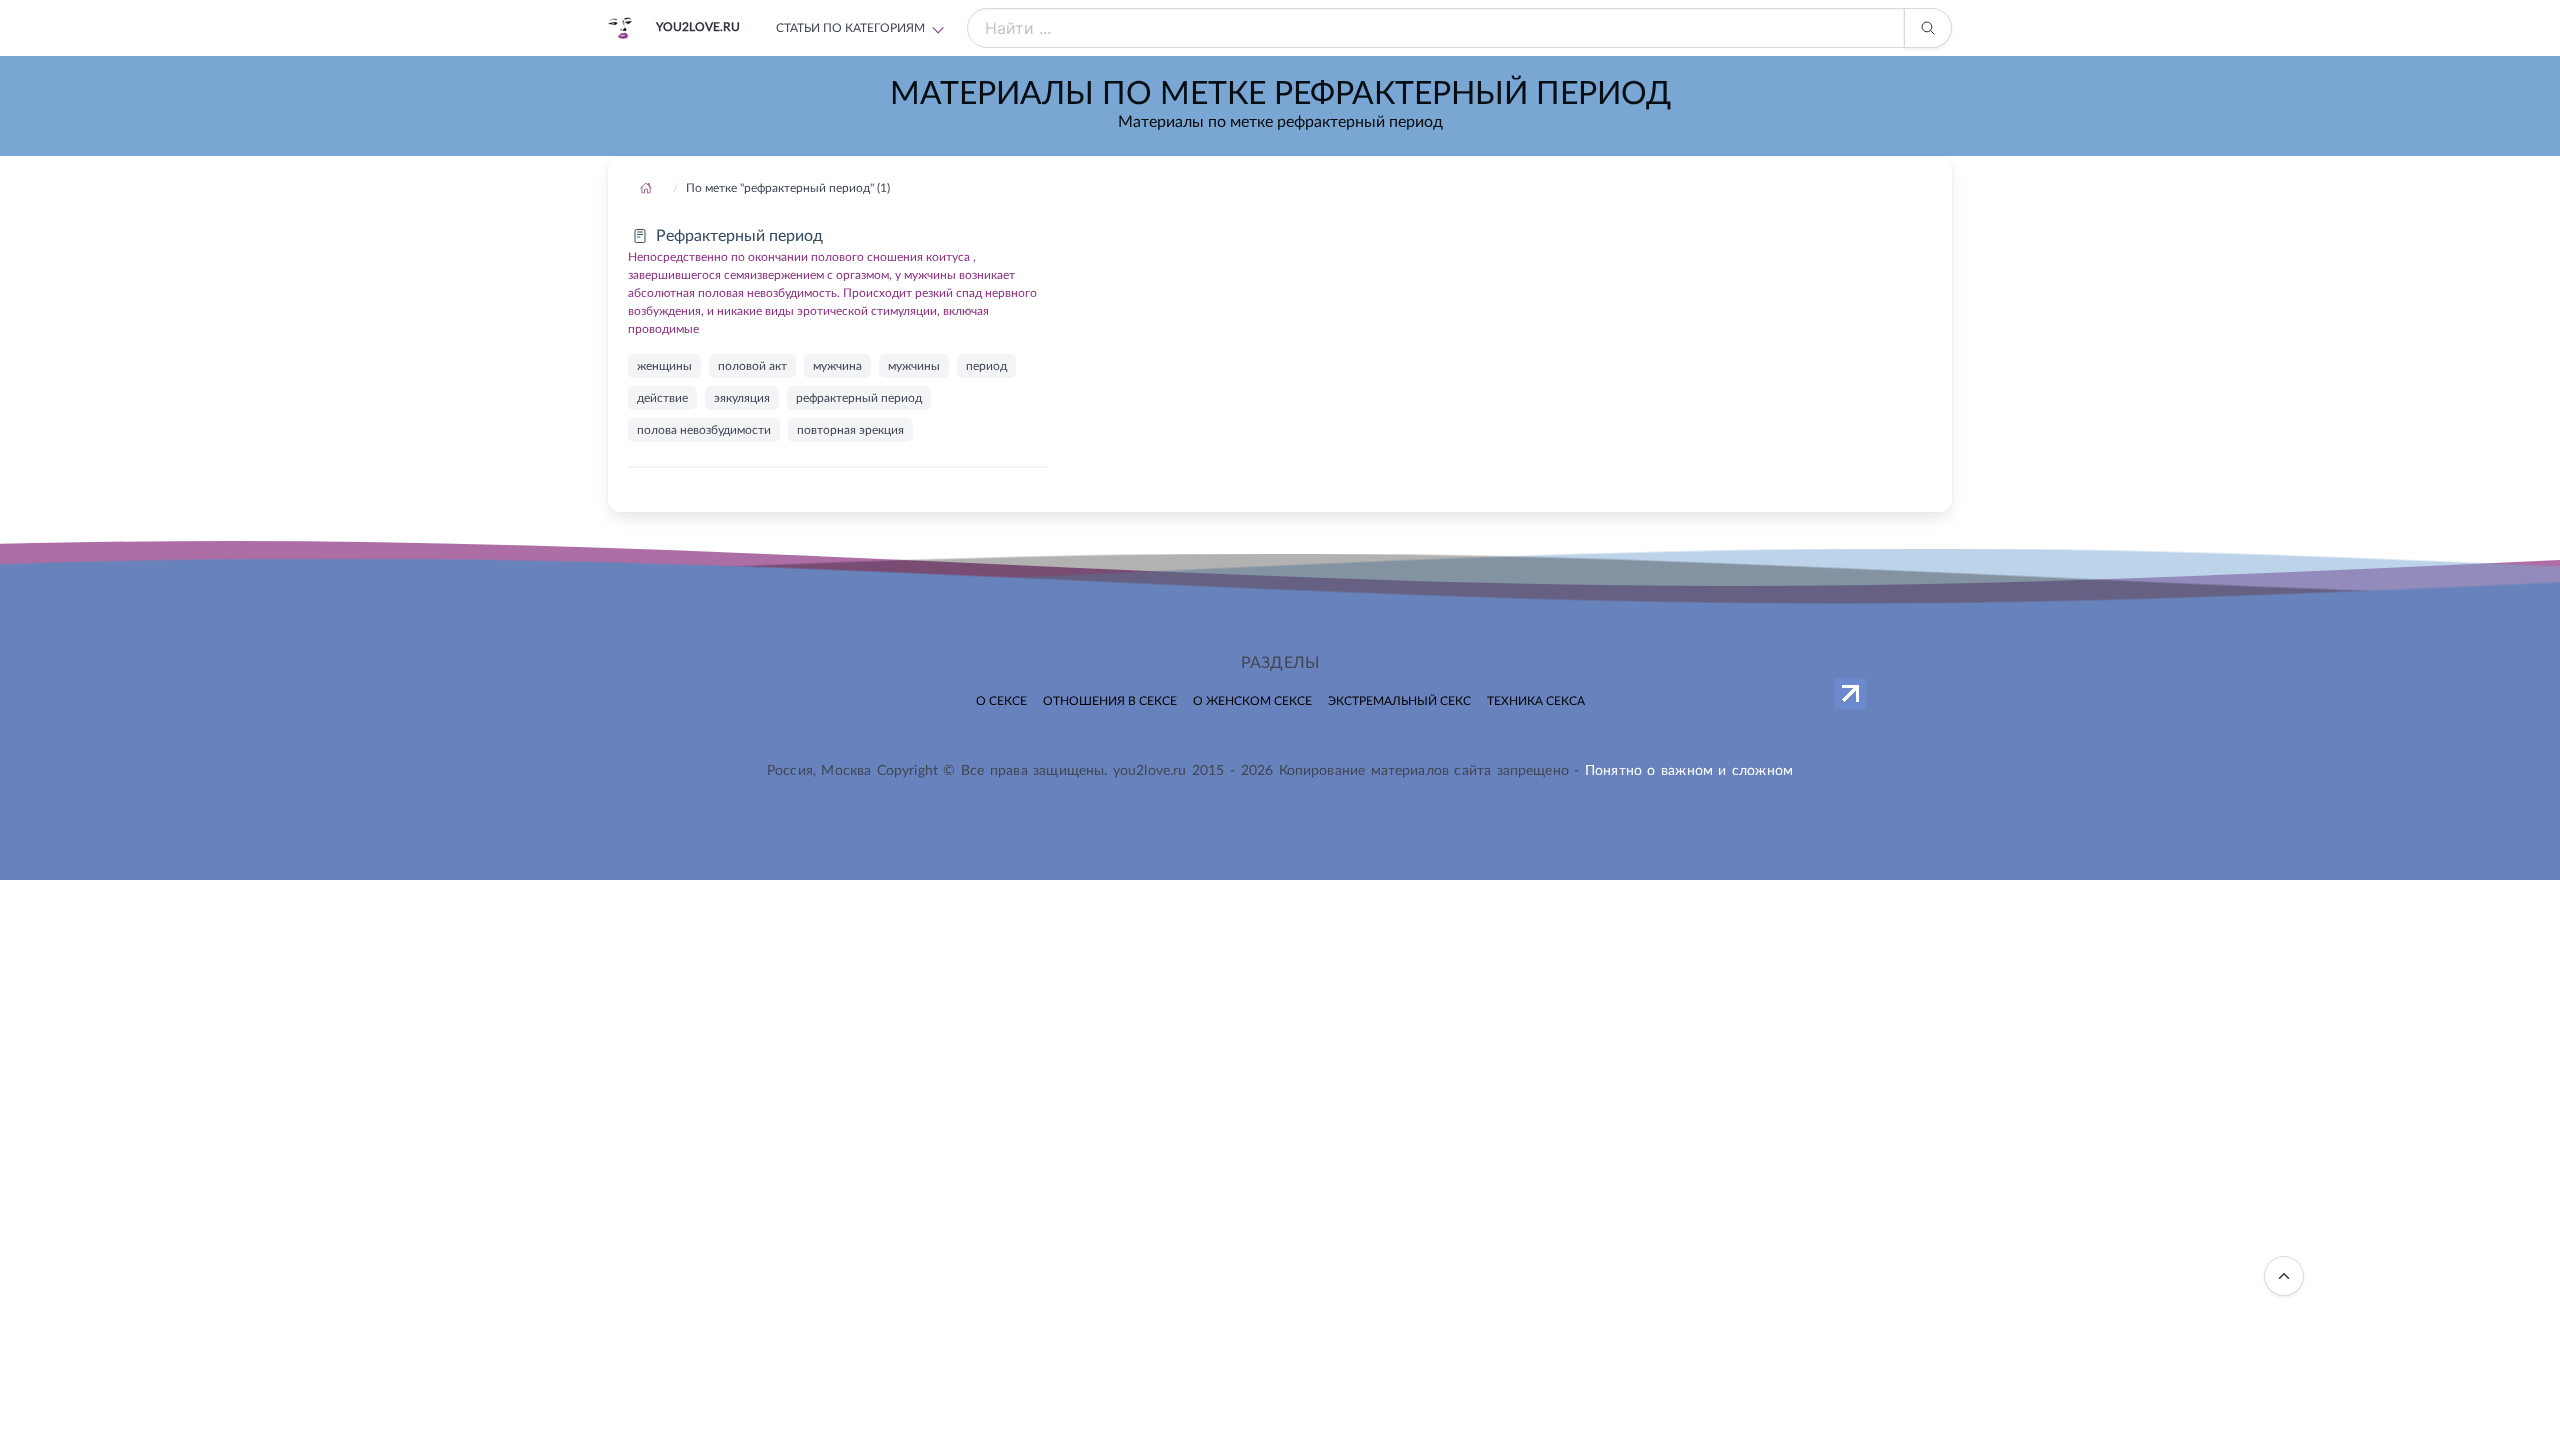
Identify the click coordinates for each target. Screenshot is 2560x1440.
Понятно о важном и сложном (1689, 771)
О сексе (1001, 701)
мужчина (837, 366)
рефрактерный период (859, 398)
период (986, 366)
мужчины (914, 366)
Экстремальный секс (1399, 701)
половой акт (752, 366)
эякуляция (742, 398)
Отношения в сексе (1110, 701)
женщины (664, 366)
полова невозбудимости (704, 430)
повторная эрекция (850, 430)
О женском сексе (1252, 701)
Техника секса (1536, 701)
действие (662, 398)
